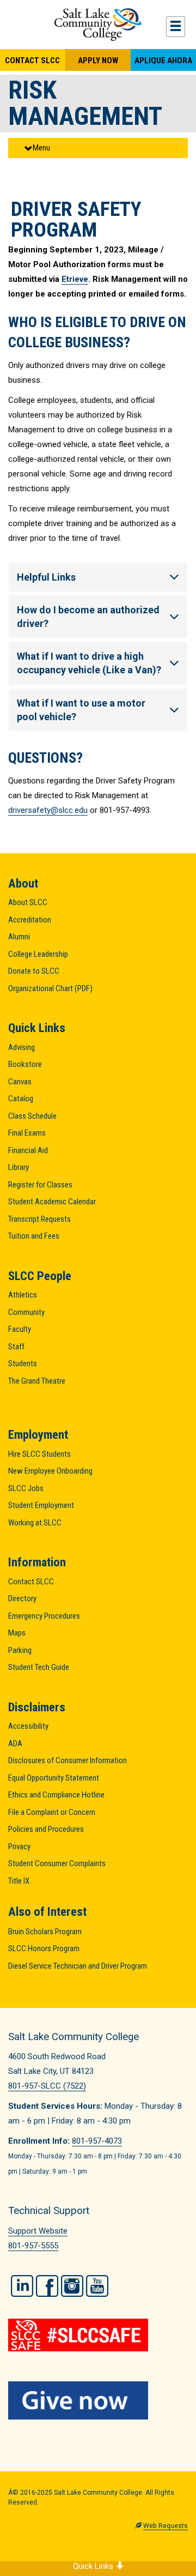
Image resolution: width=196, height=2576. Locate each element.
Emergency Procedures (44, 1616)
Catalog (21, 1099)
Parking (20, 1650)
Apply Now (98, 61)
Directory (22, 1598)
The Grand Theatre (37, 1381)
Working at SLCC (35, 1523)
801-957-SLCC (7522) (47, 2086)
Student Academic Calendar (52, 1202)
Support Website (38, 2231)
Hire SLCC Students (39, 1454)
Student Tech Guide (39, 1667)
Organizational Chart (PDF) (50, 988)
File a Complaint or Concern (52, 1812)
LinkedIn (22, 2286)
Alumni (19, 937)
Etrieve (75, 279)
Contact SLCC (32, 61)
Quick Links (94, 2566)
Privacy (19, 1847)
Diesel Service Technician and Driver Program (78, 1966)
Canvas (20, 1082)
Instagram (72, 2286)
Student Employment (41, 1505)
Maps (17, 1633)
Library (19, 1167)
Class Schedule (32, 1116)
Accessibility (28, 1726)
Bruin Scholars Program (45, 1932)
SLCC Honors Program (44, 1948)
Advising (22, 1047)
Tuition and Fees (34, 1236)
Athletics (23, 1295)
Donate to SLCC (34, 971)
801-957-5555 (33, 2246)
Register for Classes (40, 1185)
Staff (16, 1347)
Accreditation (30, 920)
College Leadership (38, 954)
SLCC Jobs (26, 1488)
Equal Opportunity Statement (54, 1778)
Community (26, 1312)
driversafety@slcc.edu (48, 810)
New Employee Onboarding (50, 1471)
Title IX (19, 1881)
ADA (15, 1744)
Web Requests (166, 2526)
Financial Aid (28, 1150)
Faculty (20, 1329)
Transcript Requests (39, 1219)
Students (23, 1364)
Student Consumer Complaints (57, 1863)
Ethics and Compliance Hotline (56, 1795)
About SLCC (28, 902)
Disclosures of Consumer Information (68, 1760)
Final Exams (27, 1133)
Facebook (47, 2286)
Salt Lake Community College (98, 25)
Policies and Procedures (46, 1829)
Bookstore (25, 1064)
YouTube (97, 2286)
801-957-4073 (97, 2141)
